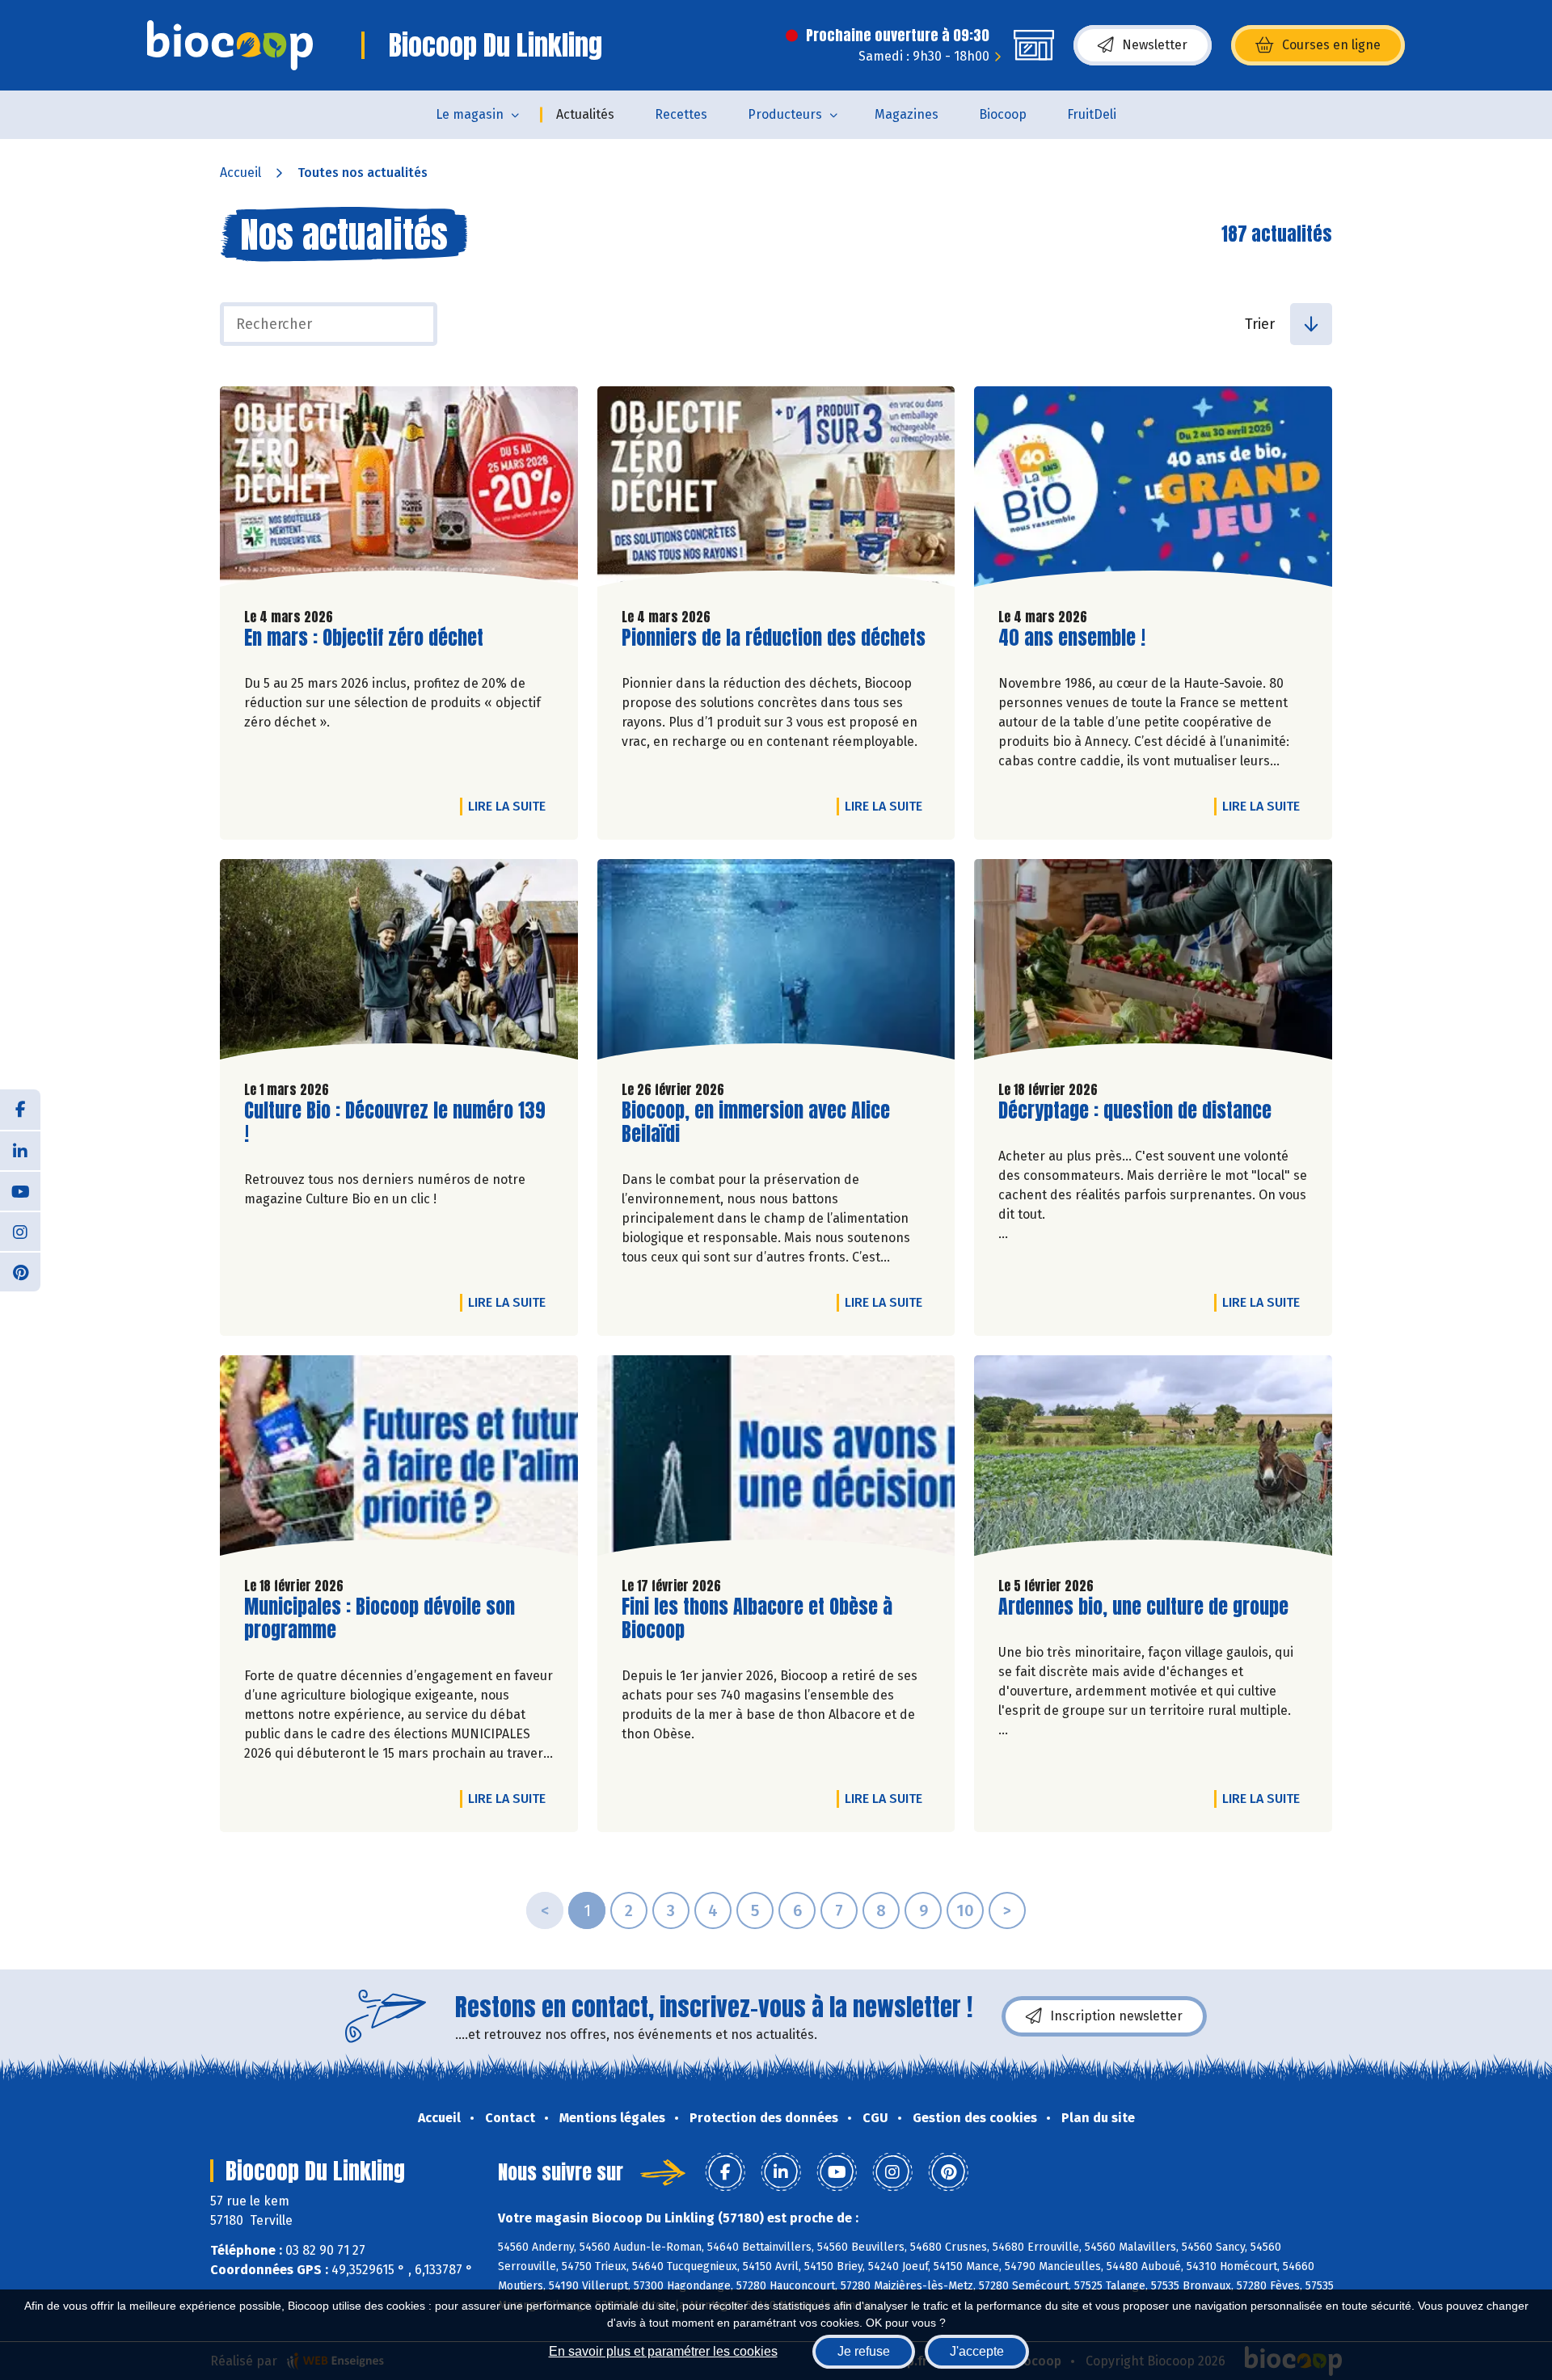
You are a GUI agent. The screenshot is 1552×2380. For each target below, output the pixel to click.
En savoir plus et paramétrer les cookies (663, 2351)
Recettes (681, 114)
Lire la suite (511, 806)
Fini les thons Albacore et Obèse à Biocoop (757, 1619)
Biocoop (1003, 114)
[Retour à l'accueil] (230, 45)
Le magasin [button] (470, 114)
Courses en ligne (1331, 45)
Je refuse (864, 2351)
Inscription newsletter (1116, 2016)
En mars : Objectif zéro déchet (364, 638)
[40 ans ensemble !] (1153, 491)
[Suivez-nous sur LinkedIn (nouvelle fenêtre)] (20, 1150)
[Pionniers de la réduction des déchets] (776, 491)
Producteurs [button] (785, 114)
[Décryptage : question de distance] (1153, 963)
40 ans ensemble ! (1072, 638)
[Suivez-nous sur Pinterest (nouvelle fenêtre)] (20, 1271)
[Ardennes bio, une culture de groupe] (1153, 1460)
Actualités (585, 114)
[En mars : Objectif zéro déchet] (399, 491)
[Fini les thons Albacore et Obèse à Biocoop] (776, 1460)
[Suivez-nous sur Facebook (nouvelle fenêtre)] (20, 1110)
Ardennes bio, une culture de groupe (1143, 1607)
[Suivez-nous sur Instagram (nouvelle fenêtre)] (20, 1231)
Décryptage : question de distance (1135, 1111)
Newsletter (1155, 45)
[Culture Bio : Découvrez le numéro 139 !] (399, 963)
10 (965, 1910)
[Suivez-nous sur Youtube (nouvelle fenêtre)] (20, 1190)
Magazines (907, 114)
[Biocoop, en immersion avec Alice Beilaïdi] (776, 963)
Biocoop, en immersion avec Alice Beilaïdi (756, 1123)
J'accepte (977, 2351)
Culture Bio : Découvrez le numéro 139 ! (395, 1123)
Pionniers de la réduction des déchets (774, 638)
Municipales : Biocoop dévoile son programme (380, 1619)
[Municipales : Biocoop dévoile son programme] (399, 1460)
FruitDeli (1092, 114)
